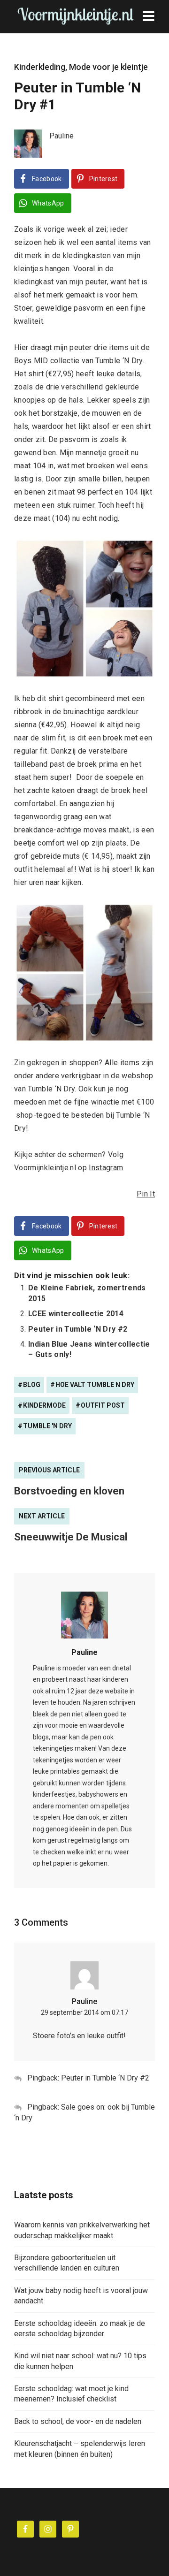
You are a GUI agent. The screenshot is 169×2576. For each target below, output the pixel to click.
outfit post (103, 1405)
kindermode (44, 1405)
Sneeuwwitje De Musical (71, 1537)
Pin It (146, 1194)
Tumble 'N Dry (47, 1426)
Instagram (106, 1168)
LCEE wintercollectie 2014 (76, 1314)
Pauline (84, 1652)
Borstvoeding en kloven (69, 1491)
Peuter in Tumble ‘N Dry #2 (78, 1329)
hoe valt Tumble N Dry (95, 1385)
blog (32, 1385)
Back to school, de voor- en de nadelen (78, 2421)
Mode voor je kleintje (108, 67)
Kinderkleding (40, 67)
